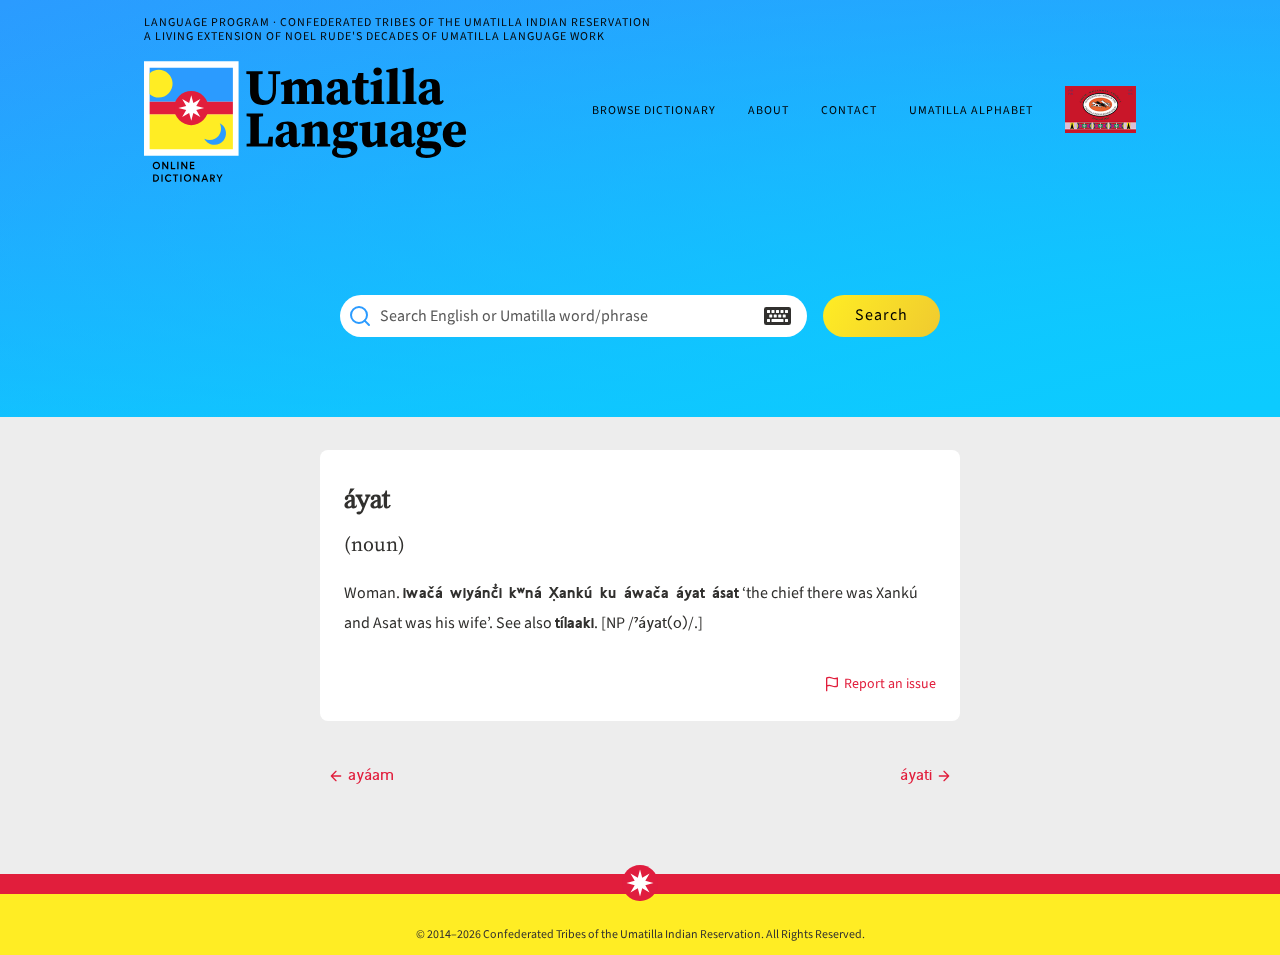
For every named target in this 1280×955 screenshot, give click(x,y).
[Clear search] (738, 316)
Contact (849, 111)
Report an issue (890, 685)
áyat (367, 500)
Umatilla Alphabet (971, 111)
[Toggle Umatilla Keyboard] (777, 316)
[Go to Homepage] (313, 121)
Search (881, 315)
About (768, 111)
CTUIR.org (1100, 109)
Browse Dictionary (654, 111)
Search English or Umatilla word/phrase (514, 316)
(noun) (374, 544)
